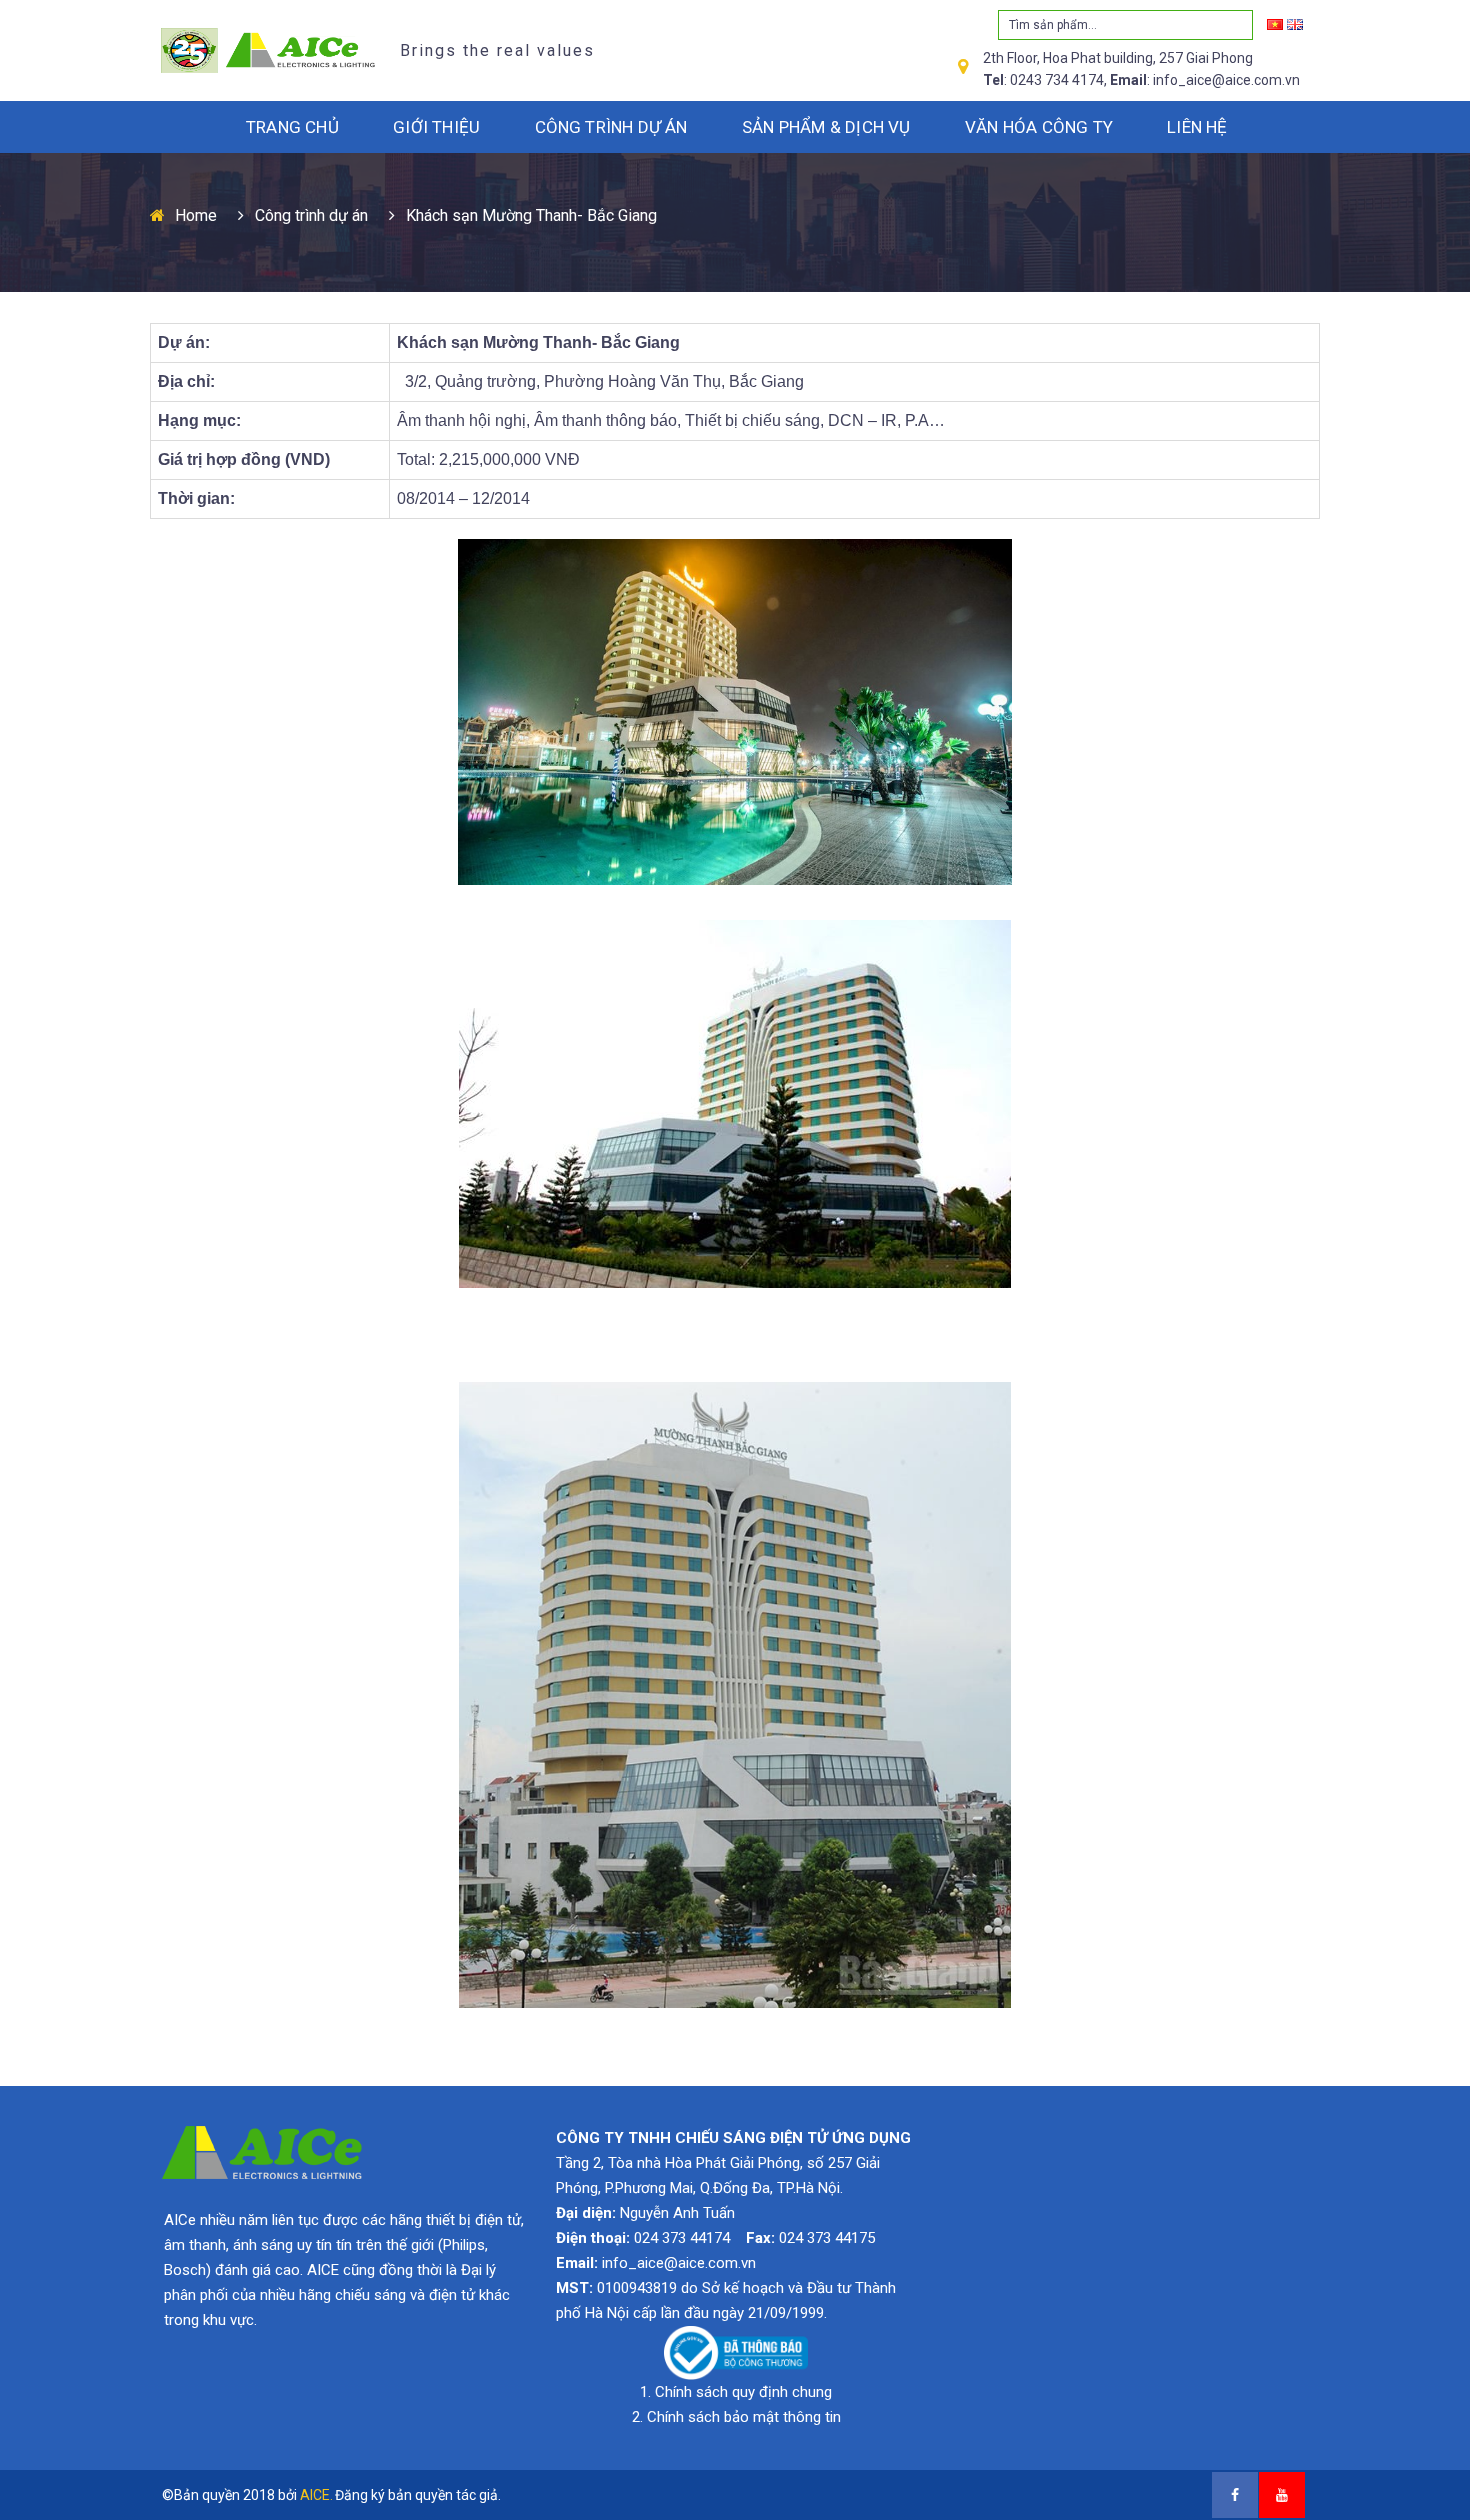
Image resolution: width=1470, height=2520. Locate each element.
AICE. (316, 2495)
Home (196, 215)
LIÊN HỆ (1197, 127)
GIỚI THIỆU (436, 127)
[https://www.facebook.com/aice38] (1235, 2495)
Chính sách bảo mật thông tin (744, 2417)
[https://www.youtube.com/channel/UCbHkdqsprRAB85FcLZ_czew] (1282, 2495)
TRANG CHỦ (292, 127)
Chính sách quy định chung (743, 2392)
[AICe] (264, 49)
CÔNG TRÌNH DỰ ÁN (611, 127)
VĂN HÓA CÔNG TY (1039, 127)
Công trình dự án (311, 215)
